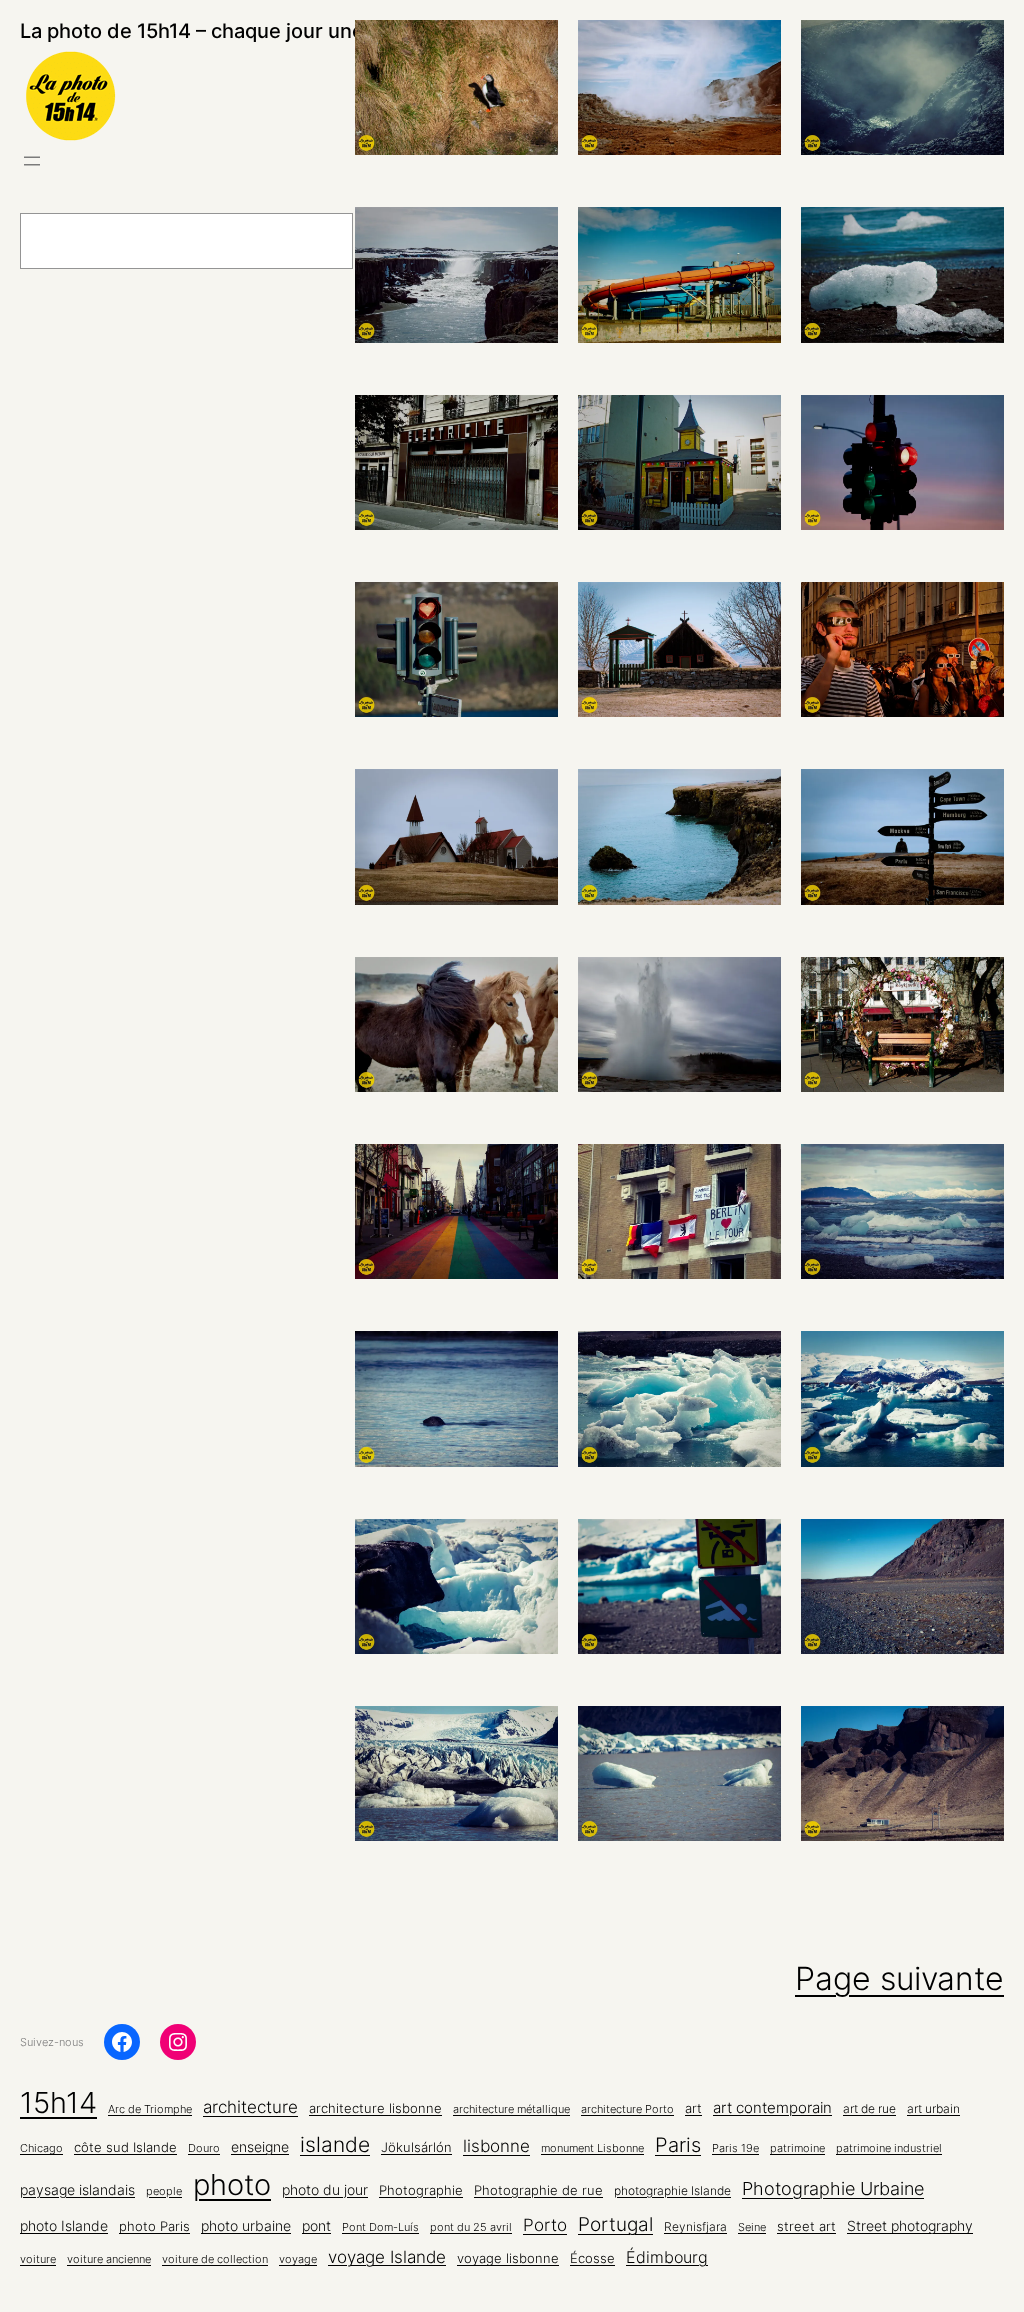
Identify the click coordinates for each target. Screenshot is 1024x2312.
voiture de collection (215, 2259)
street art (806, 2226)
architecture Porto (627, 2109)
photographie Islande (672, 2191)
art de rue (869, 2109)
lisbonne (496, 2145)
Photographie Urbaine (833, 2188)
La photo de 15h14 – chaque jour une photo (222, 31)
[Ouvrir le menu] (32, 161)
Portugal (615, 2224)
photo (232, 2184)
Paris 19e (735, 2148)
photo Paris (154, 2226)
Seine (752, 2227)
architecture (250, 2107)
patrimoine (797, 2148)
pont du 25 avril (471, 2227)
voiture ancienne (109, 2259)
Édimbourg (667, 2257)
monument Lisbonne (592, 2148)
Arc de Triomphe (150, 2109)
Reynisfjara (695, 2227)
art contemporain (772, 2107)
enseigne (260, 2147)
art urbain (933, 2109)
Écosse (592, 2258)
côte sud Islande (125, 2147)
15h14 (58, 2102)
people (164, 2191)
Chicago (41, 2148)
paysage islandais (77, 2190)
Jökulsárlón (416, 2147)
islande (335, 2144)
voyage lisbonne (508, 2258)
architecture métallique (511, 2109)
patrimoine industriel (889, 2148)
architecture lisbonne (375, 2108)
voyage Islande (387, 2257)
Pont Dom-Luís (380, 2227)
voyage (298, 2259)
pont (316, 2226)
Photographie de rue (538, 2190)
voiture (38, 2259)
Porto (545, 2224)
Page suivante (899, 1978)
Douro (204, 2148)
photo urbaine (246, 2225)
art (693, 2108)
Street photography (910, 2226)
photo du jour (325, 2190)
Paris (678, 2145)
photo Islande (64, 2225)
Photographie (421, 2190)
